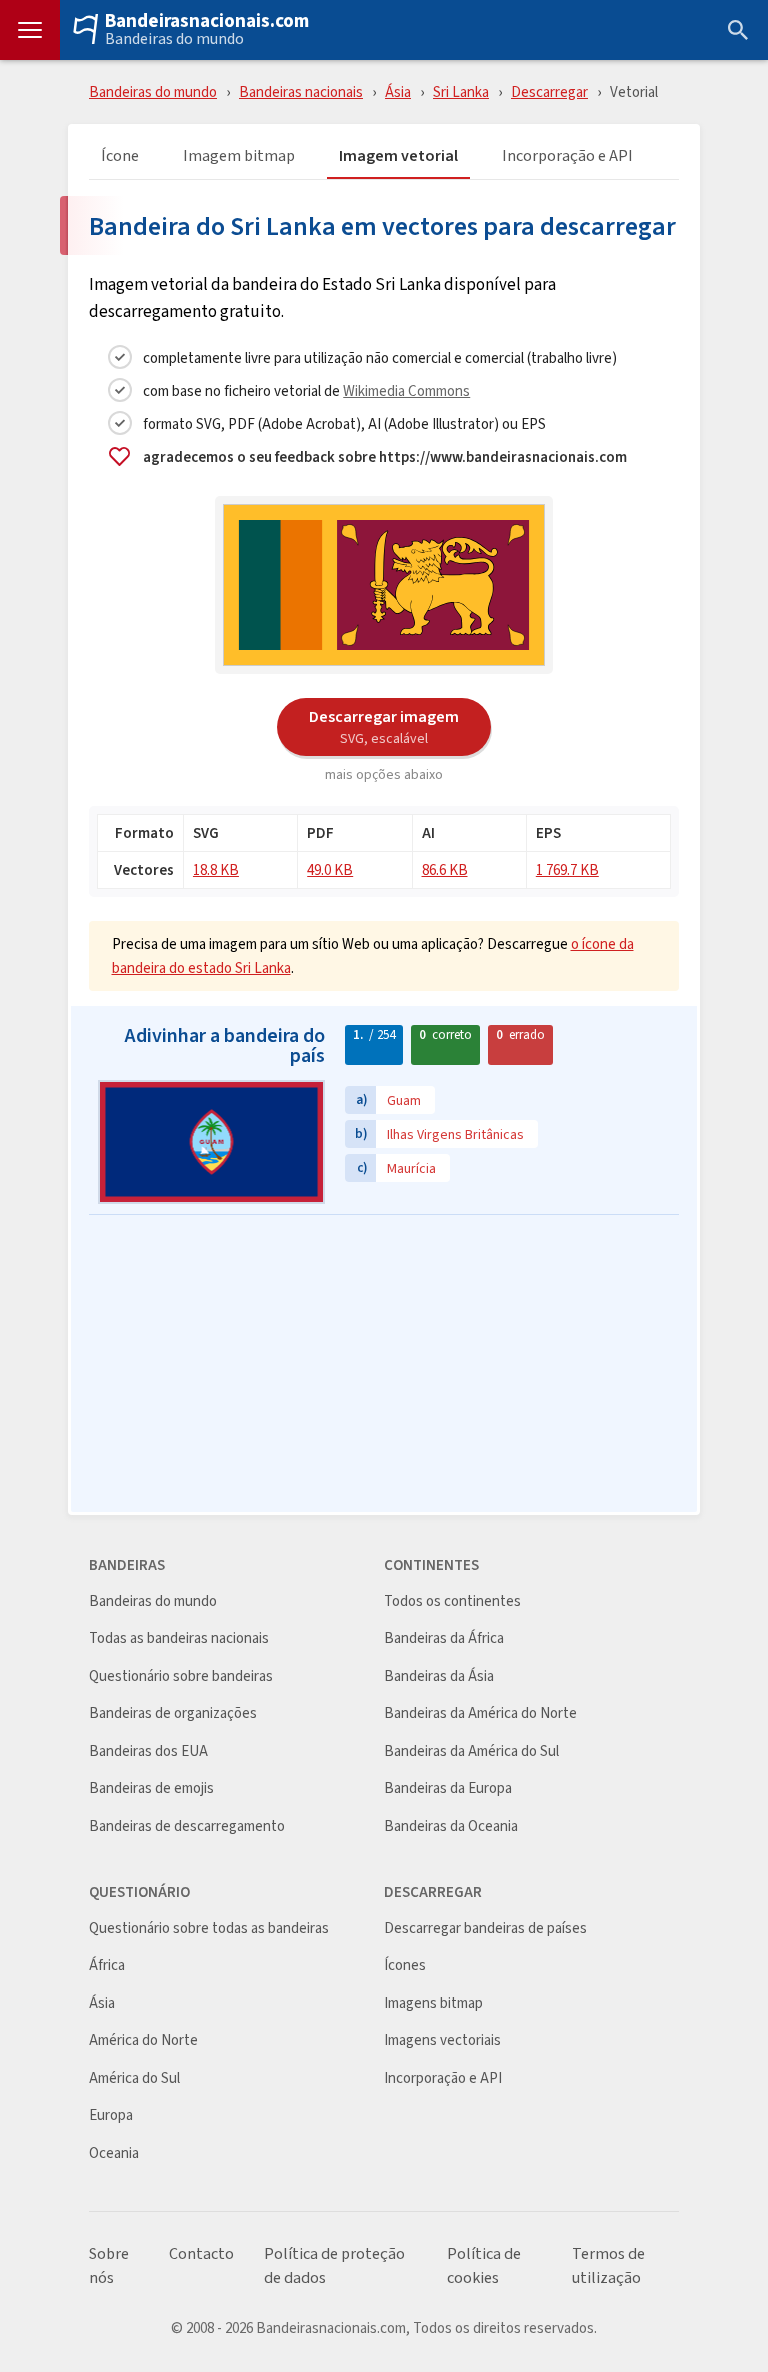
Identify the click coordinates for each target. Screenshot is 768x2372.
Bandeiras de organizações (173, 1713)
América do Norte (143, 2040)
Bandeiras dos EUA (148, 1751)
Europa (111, 2115)
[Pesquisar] (738, 30)
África (107, 1965)
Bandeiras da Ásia (439, 1676)
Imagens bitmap (433, 2003)
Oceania (114, 2153)
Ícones (405, 1965)
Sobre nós (109, 2266)
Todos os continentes (452, 1601)
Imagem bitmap (239, 156)
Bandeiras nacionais (301, 91)
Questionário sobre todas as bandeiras (209, 1928)
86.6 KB (445, 869)
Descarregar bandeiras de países (485, 1928)
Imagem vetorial (398, 156)
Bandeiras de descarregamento (187, 1826)
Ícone (120, 156)
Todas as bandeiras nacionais (179, 1638)
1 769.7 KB (567, 869)
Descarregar (549, 91)
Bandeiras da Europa (448, 1788)
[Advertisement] (384, 1365)
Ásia (398, 91)
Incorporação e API (567, 156)
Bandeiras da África (444, 1638)
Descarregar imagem (384, 726)
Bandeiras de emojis (151, 1788)
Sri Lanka (461, 91)
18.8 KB (216, 869)
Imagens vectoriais (442, 2040)
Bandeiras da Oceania (451, 1826)
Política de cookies (484, 2266)
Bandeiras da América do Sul (471, 1751)
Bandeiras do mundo (174, 39)
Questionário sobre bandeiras (181, 1676)
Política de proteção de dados (334, 2266)
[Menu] (30, 30)
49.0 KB (330, 869)
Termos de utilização (608, 2266)
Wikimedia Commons (406, 390)
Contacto (201, 2254)
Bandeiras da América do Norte (480, 1713)
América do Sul (134, 2078)
